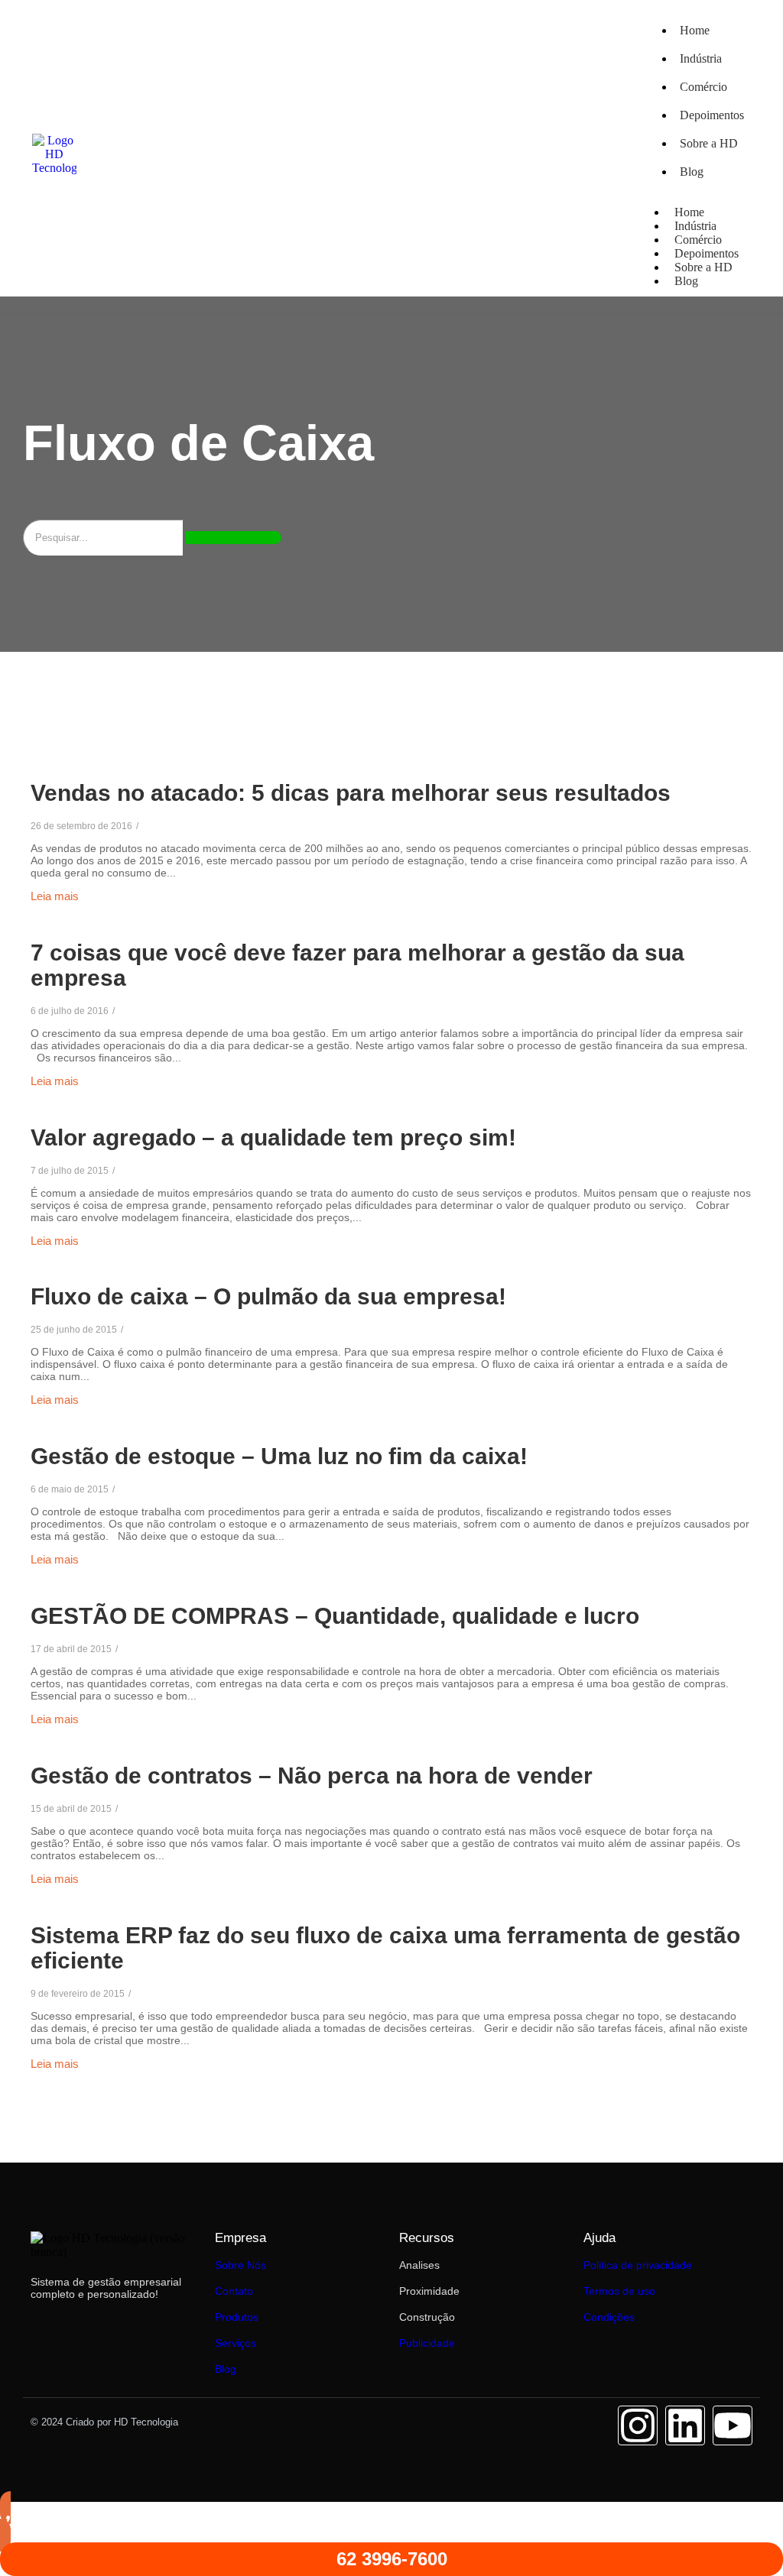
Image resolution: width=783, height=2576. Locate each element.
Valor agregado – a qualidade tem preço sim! (273, 1137)
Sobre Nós (240, 2265)
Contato (234, 2291)
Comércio (703, 87)
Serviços (236, 2343)
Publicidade (427, 2343)
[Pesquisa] (234, 538)
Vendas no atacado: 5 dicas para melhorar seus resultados (351, 793)
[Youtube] (733, 2425)
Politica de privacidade (638, 2265)
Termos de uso (619, 2291)
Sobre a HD (709, 143)
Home (695, 30)
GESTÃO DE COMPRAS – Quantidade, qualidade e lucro (335, 1616)
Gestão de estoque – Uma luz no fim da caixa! (279, 1456)
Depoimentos (712, 115)
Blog (692, 172)
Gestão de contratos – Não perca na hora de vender (312, 1776)
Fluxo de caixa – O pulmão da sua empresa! (268, 1296)
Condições (609, 2317)
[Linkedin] (685, 2425)
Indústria (701, 58)
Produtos (237, 2317)
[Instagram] (638, 2425)
